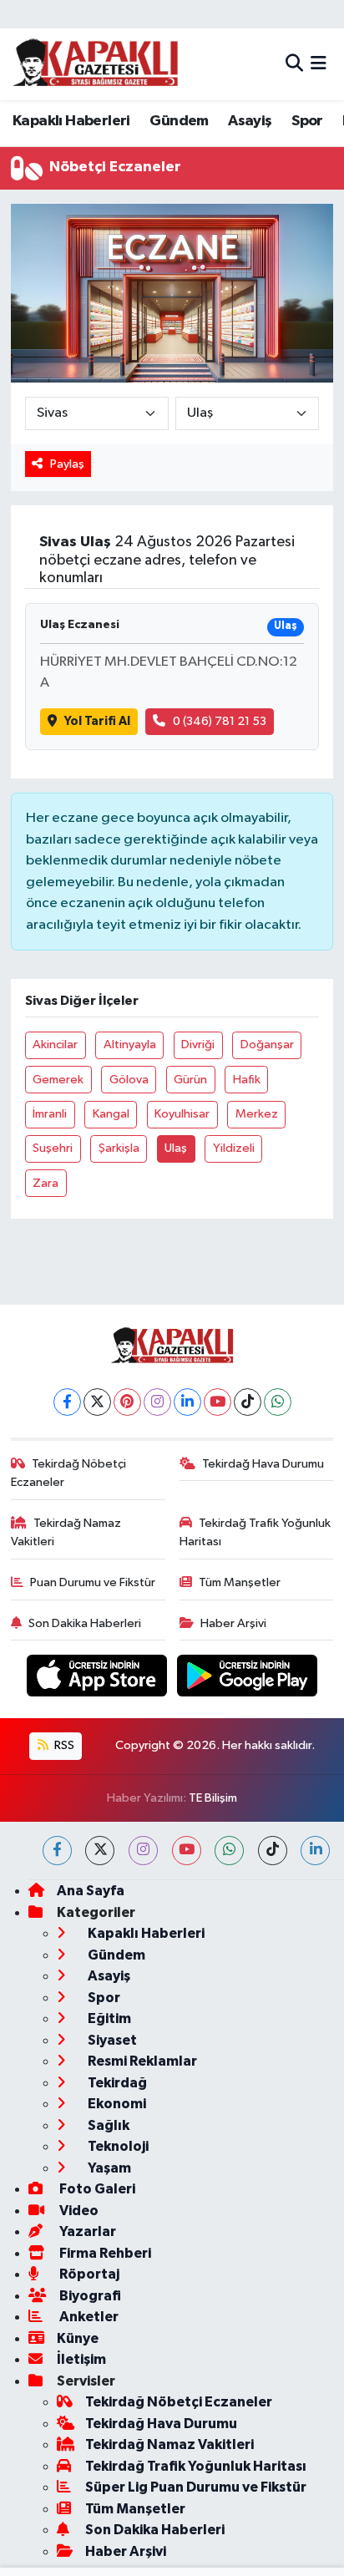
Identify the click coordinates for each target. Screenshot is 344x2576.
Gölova (129, 1080)
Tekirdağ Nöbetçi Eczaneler (69, 1473)
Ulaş (176, 1148)
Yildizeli (234, 1148)
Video (78, 2211)
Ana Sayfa (91, 1891)
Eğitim (108, 2018)
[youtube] (187, 1851)
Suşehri (53, 1148)
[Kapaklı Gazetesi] (95, 64)
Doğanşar (267, 1045)
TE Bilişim (213, 1798)
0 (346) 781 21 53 (220, 721)
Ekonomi (116, 2104)
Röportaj (88, 2274)
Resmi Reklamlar (141, 2061)
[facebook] (57, 1851)
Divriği (198, 1045)
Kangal (111, 1114)
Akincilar (55, 1045)
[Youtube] (218, 1402)
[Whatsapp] (278, 1402)
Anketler (88, 2317)
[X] (97, 1402)
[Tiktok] (248, 1402)
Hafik (247, 1080)
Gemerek (58, 1080)
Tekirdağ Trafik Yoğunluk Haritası (255, 1532)
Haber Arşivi (233, 1623)
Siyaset (111, 2040)
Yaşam (108, 2168)
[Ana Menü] (319, 64)
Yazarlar (86, 2231)
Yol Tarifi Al (97, 721)
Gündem (179, 121)
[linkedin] (315, 1851)
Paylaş (67, 464)
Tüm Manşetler (240, 1582)
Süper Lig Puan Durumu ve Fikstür (196, 2487)
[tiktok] (273, 1851)
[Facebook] (67, 1402)
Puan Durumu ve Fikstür (93, 1582)
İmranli (50, 1114)
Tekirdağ (116, 2083)
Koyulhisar (182, 1114)
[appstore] (99, 1679)
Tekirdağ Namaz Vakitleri (66, 1532)
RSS (63, 1745)
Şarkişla (119, 1148)
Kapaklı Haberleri (71, 121)
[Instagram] (157, 1402)
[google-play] (248, 1679)
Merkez (257, 1114)
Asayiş (250, 121)
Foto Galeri (96, 2189)
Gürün (190, 1080)
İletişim (81, 2359)
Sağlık (107, 2125)
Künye (78, 2338)
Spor (307, 121)
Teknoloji (117, 2146)
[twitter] (100, 1851)
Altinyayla (130, 1045)
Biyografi (89, 2296)
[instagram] (143, 1851)
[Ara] (294, 64)
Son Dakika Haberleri (85, 1623)
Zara (46, 1183)
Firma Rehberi (104, 2253)
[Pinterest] (127, 1402)
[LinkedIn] (187, 1402)
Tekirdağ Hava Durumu (263, 1464)
